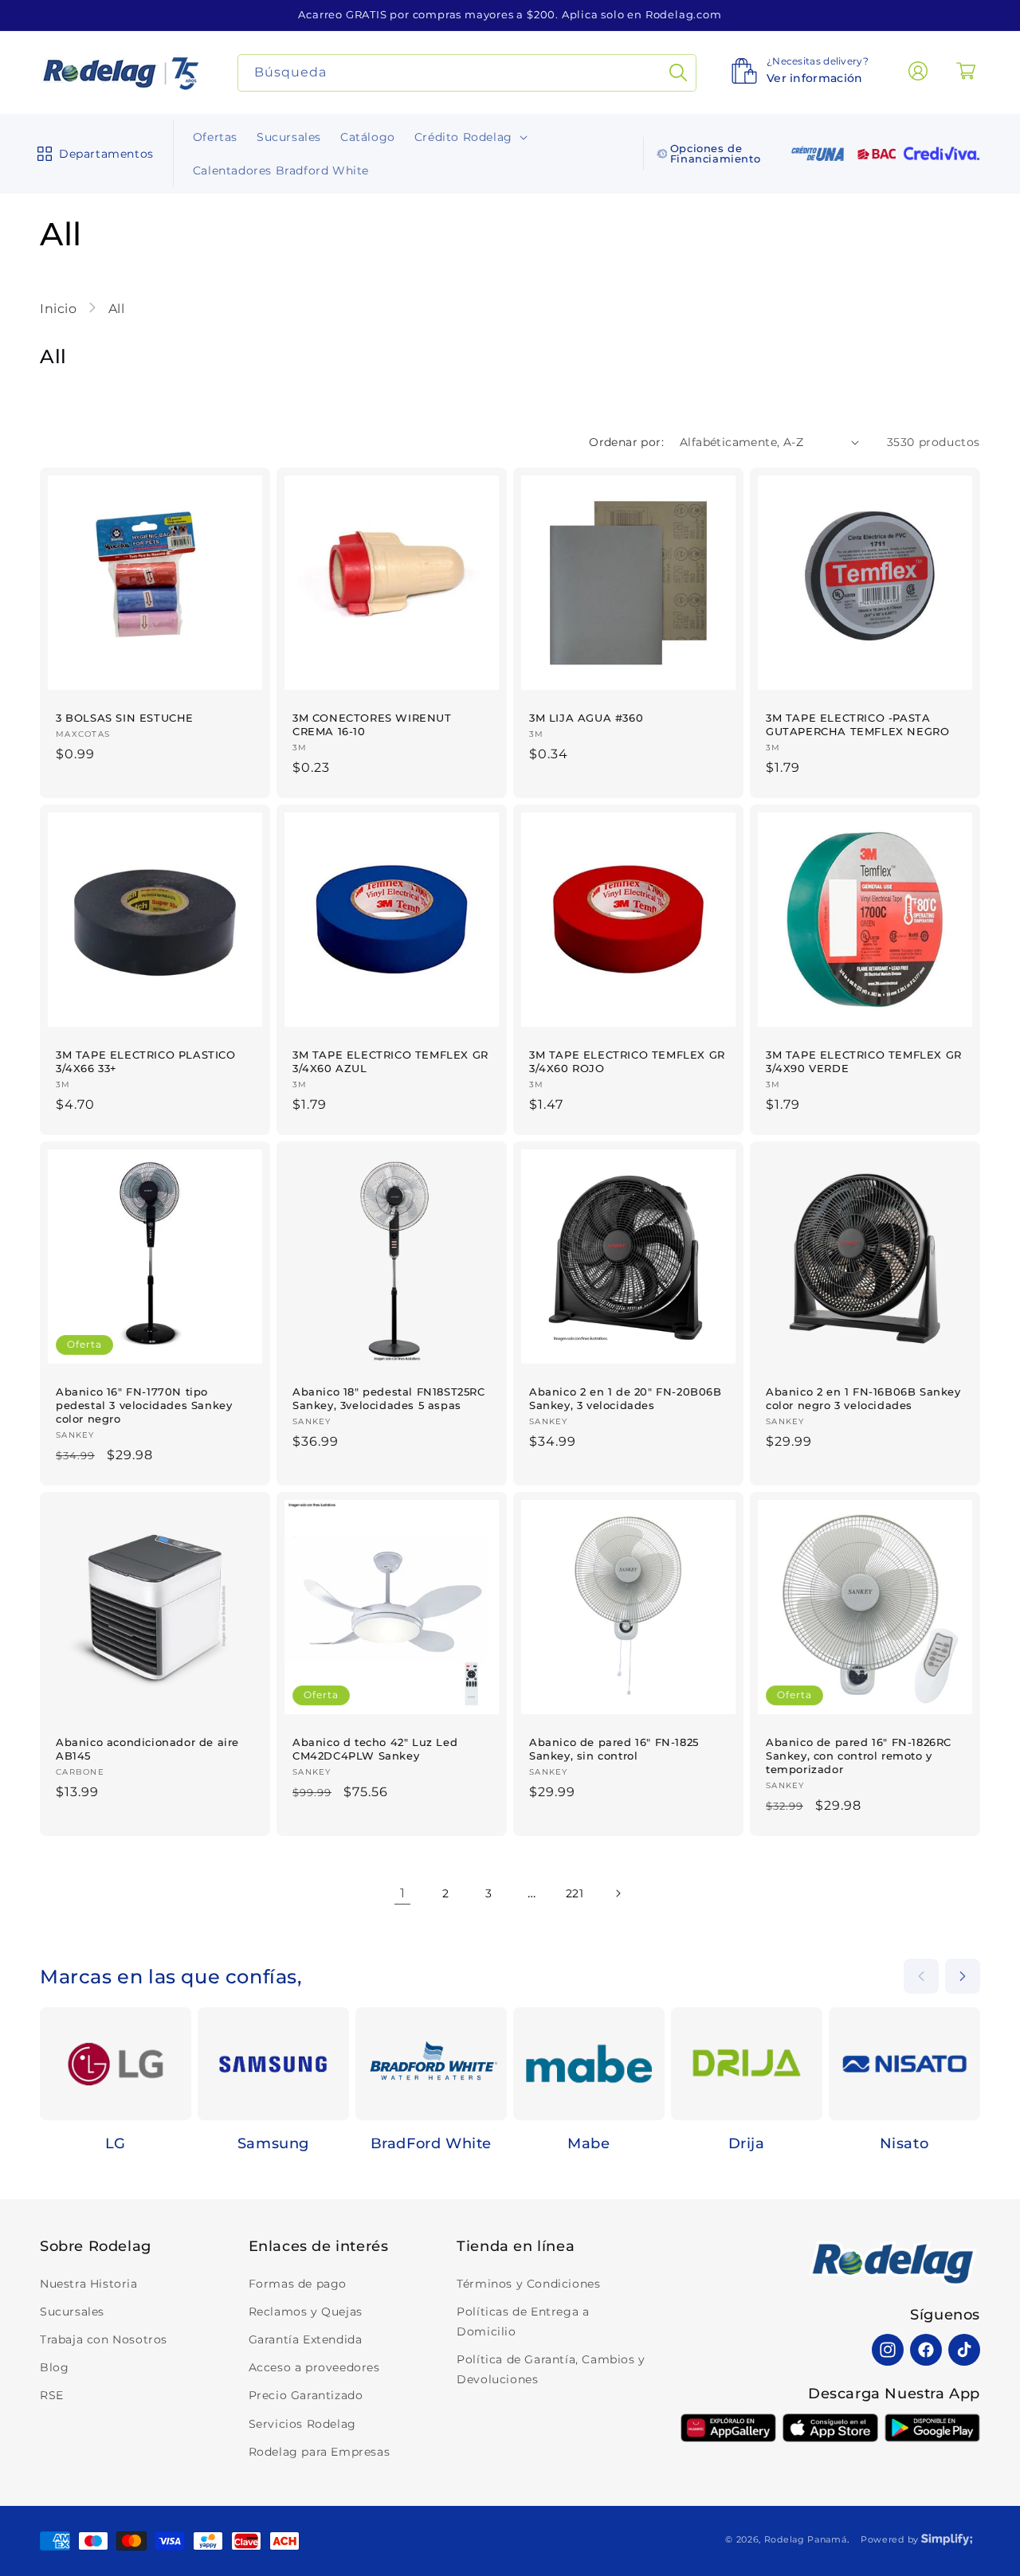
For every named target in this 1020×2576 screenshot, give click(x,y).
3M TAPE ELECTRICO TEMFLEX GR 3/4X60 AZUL (390, 1061)
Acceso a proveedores (314, 2367)
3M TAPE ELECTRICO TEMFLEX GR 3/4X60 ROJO (627, 1061)
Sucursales (72, 2312)
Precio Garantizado (306, 2395)
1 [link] (403, 1893)
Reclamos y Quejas (306, 2312)
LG (116, 2143)
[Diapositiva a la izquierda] (921, 1976)
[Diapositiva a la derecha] (963, 1976)
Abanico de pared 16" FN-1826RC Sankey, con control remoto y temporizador (859, 1756)
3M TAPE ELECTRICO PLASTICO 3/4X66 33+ (146, 1061)
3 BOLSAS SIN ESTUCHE (125, 718)
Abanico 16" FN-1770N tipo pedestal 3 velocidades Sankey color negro (144, 1405)
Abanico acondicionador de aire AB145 (147, 1749)
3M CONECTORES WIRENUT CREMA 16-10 (372, 724)
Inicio (60, 309)
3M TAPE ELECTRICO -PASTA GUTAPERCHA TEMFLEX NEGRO (857, 724)
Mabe (588, 2143)
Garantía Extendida (306, 2339)
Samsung (273, 2143)
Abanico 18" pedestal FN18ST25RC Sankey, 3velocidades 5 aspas (389, 1398)
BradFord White (431, 2143)
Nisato (904, 2143)
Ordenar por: (626, 442)
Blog (54, 2367)
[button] (92, 154)
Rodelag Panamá (806, 2539)
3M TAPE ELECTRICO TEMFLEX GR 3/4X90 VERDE (864, 1061)
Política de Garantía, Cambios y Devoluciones (551, 2369)
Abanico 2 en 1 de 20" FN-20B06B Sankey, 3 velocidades (626, 1398)
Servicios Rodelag (302, 2424)
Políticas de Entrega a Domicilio (523, 2322)
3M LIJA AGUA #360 (586, 718)
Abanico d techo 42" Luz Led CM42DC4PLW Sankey (375, 1749)
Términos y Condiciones (528, 2284)
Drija (747, 2143)
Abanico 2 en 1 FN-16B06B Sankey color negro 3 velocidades (863, 1398)
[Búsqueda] (678, 73)
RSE (52, 2395)
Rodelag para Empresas (320, 2452)
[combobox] (467, 73)
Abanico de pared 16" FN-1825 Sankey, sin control (614, 1749)
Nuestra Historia (89, 2284)
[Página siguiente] (618, 1893)
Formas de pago (298, 2284)
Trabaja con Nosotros (104, 2339)
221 (575, 1893)
